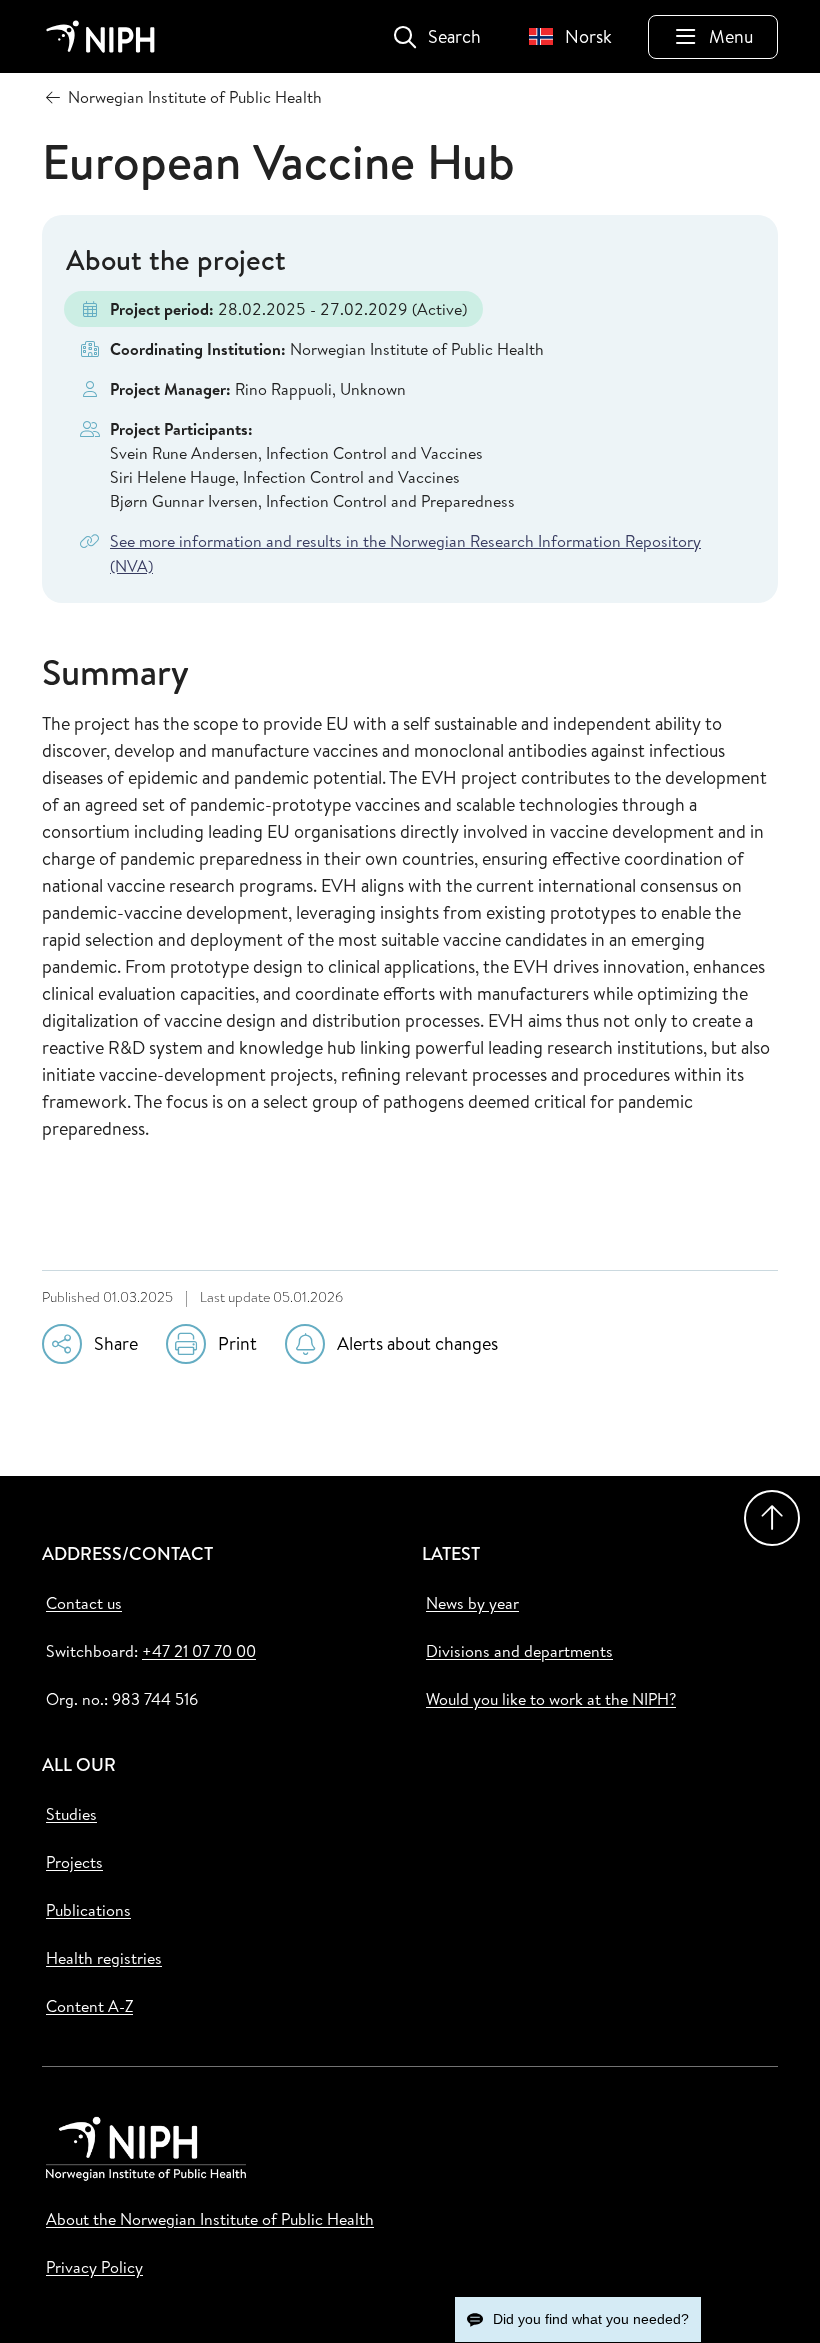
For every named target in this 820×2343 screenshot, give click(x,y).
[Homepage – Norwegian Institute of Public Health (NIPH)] (100, 36)
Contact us (84, 1603)
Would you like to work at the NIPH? (551, 1699)
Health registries (104, 1958)
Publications (88, 1910)
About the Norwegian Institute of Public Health (210, 2219)
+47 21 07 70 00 (199, 1651)
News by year (472, 1603)
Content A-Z (89, 2006)
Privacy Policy (94, 2267)
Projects (74, 1862)
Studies (71, 1814)
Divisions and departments (519, 1651)
